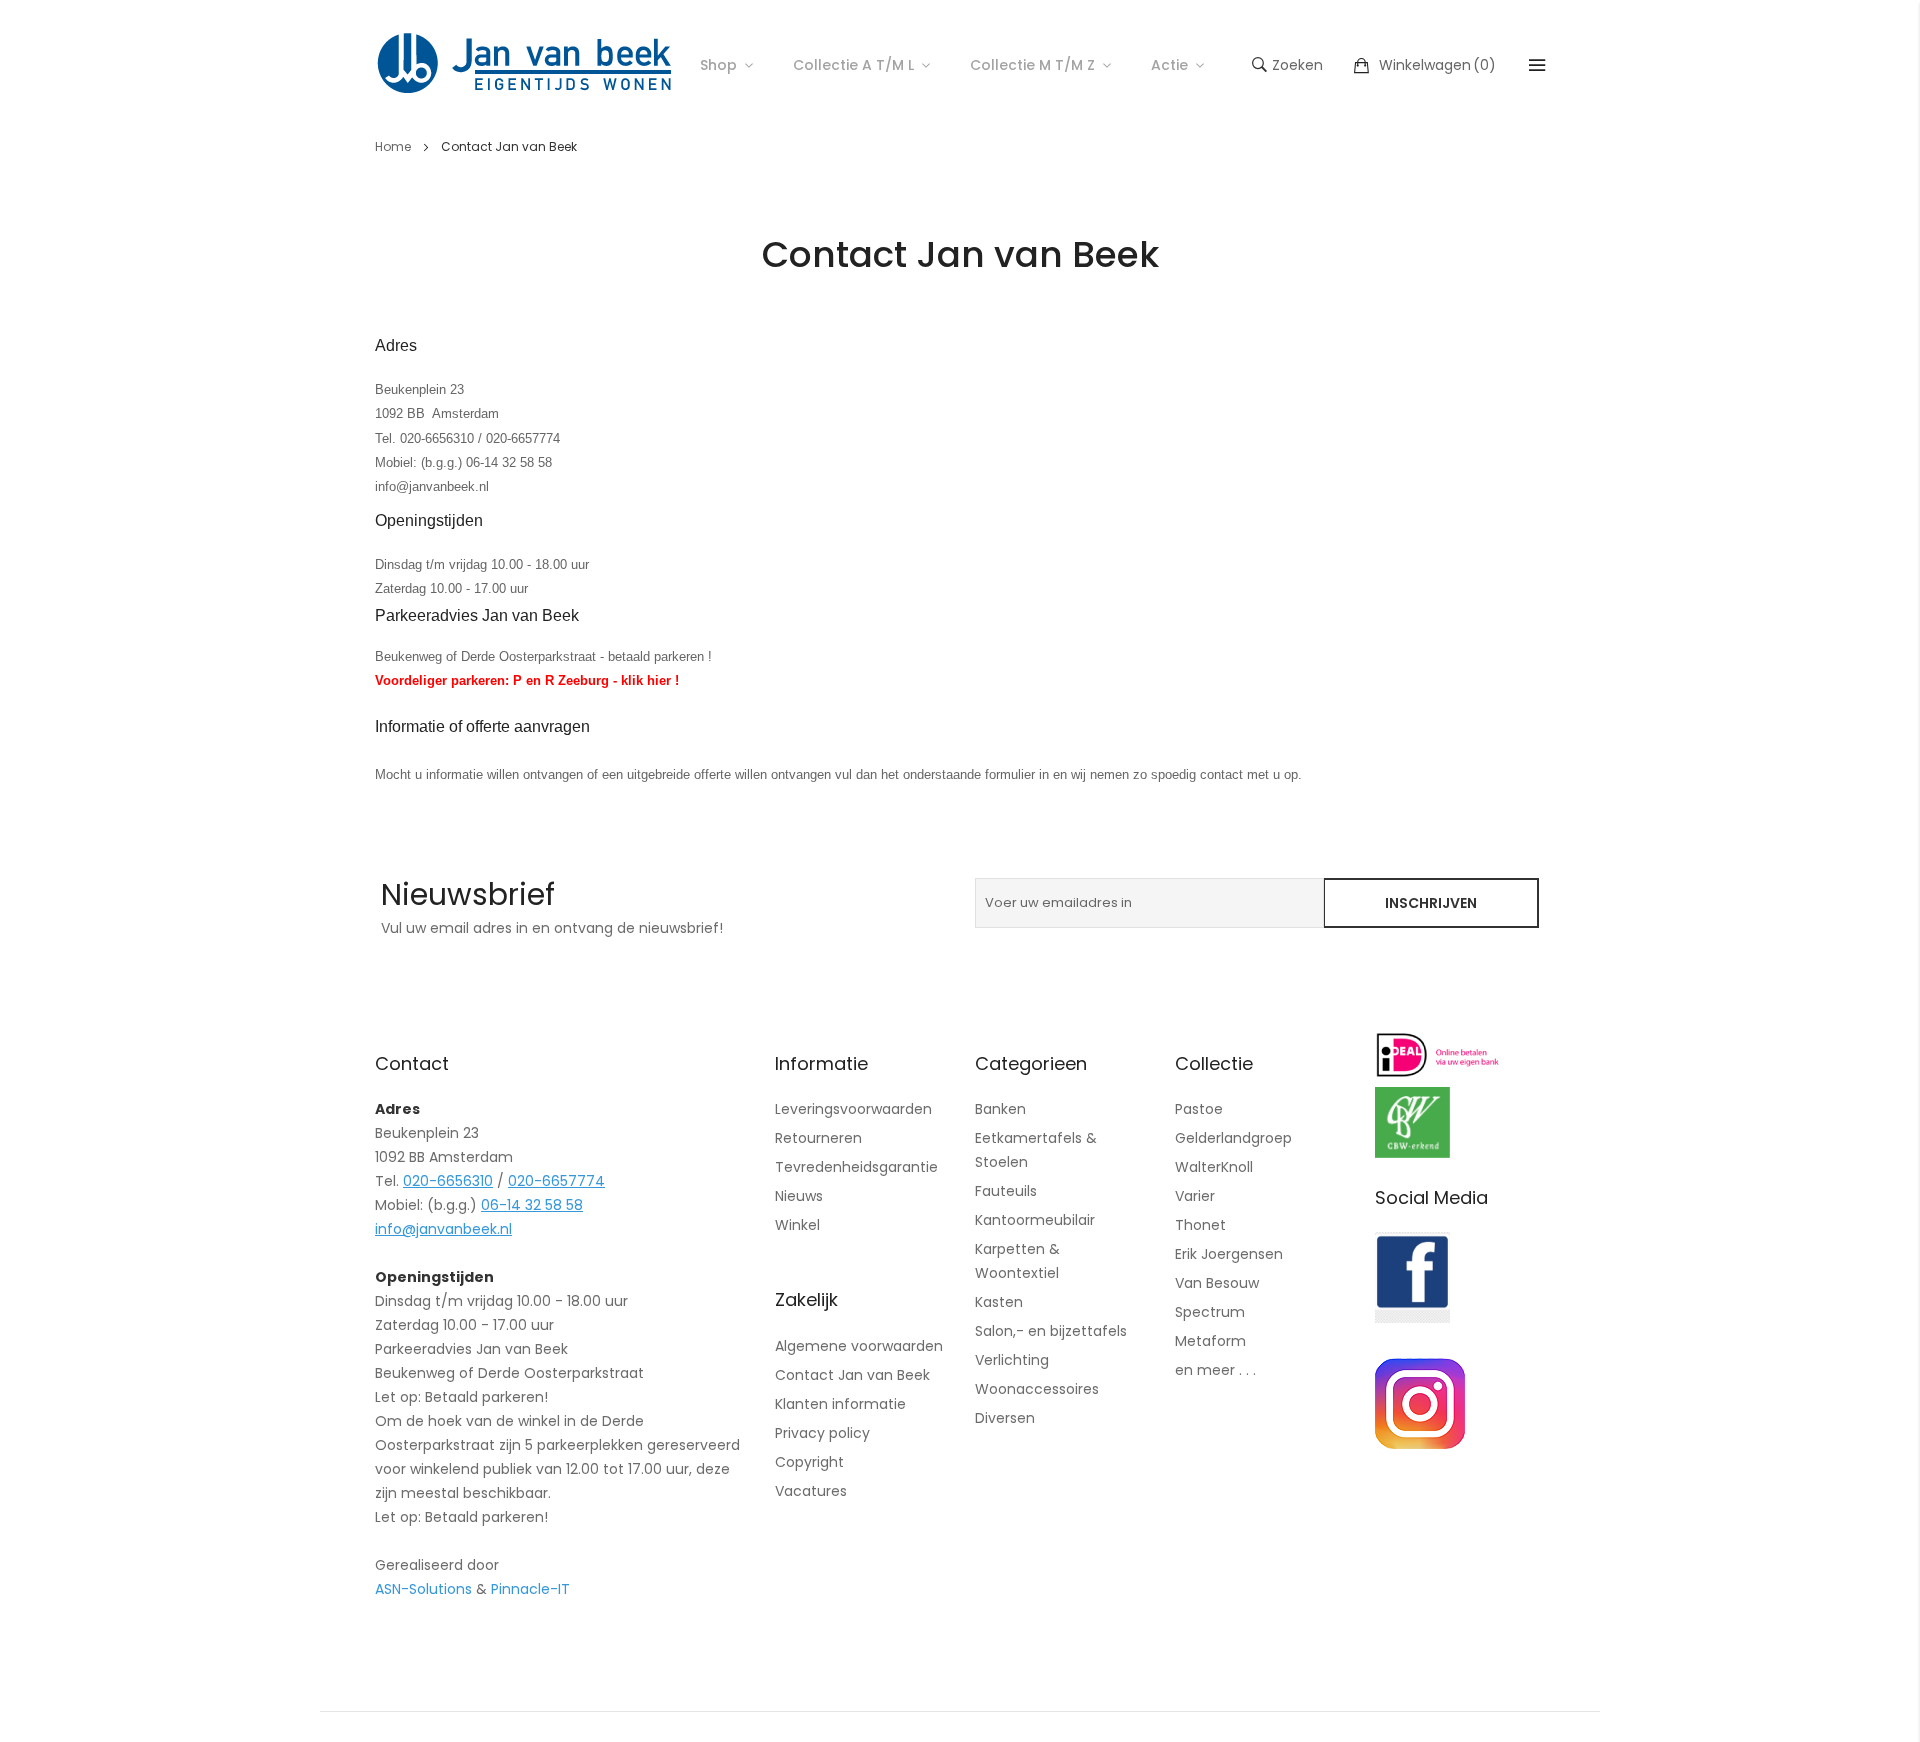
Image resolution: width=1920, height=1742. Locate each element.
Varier (1195, 1196)
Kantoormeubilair (1035, 1220)
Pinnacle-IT (530, 1589)
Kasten (999, 1302)
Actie (1169, 65)
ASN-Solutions (423, 1589)
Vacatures (811, 1491)
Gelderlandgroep (1233, 1138)
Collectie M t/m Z (1032, 65)
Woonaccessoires (1037, 1389)
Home (394, 146)
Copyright (809, 1462)
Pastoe (1199, 1109)
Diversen (1005, 1418)
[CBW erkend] (1412, 1152)
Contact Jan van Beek (852, 1375)
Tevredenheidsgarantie (856, 1167)
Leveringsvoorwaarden (853, 1109)
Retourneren (818, 1138)
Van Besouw (1217, 1283)
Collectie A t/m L (853, 65)
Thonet (1200, 1225)
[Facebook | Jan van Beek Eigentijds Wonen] (1412, 1317)
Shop (718, 65)
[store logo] (525, 65)
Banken (1000, 1109)
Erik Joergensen (1229, 1254)
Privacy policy (822, 1433)
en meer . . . (1215, 1370)
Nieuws (799, 1196)
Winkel (797, 1225)
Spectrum (1210, 1312)
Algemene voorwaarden (859, 1346)
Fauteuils (1006, 1191)
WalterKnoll (1214, 1167)
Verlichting (1012, 1360)
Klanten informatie (840, 1404)
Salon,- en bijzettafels (1051, 1331)
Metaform (1210, 1341)
